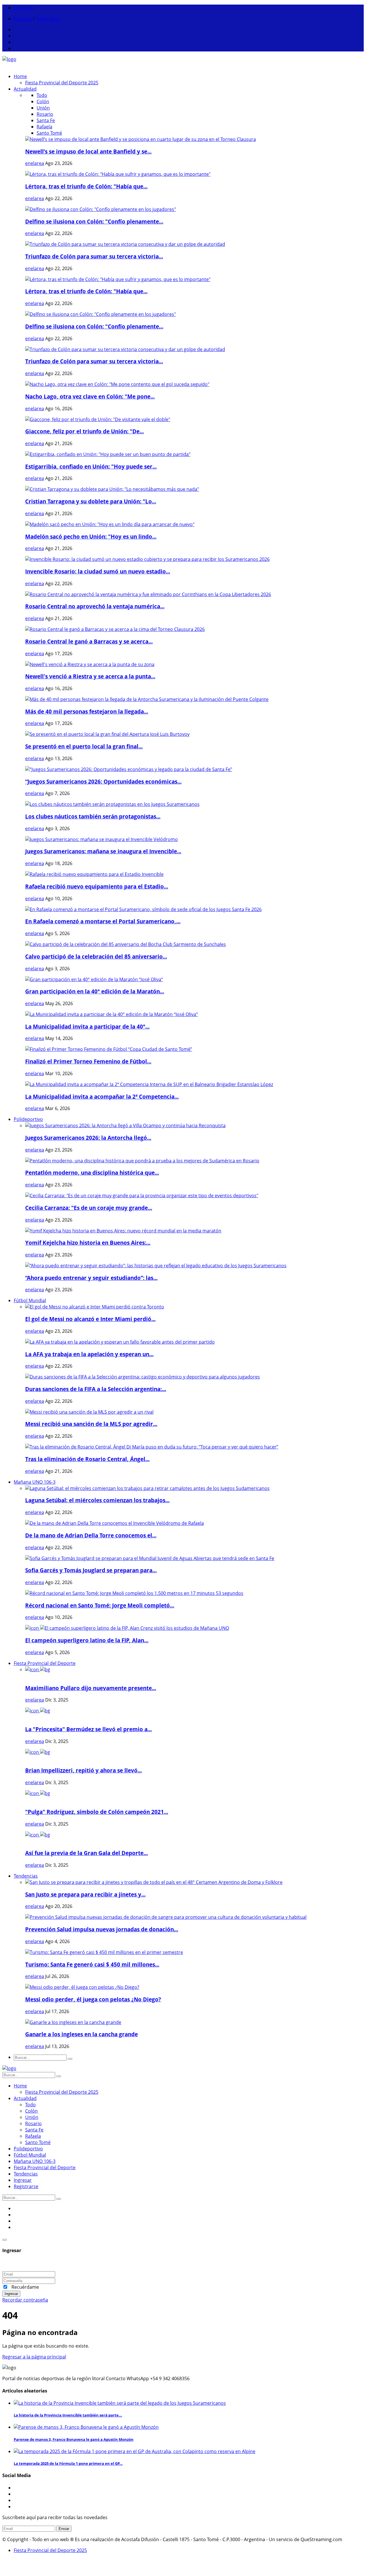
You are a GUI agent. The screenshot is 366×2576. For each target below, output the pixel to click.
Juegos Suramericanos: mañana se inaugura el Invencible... (103, 851)
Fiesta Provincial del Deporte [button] (45, 1663)
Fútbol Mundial (30, 2155)
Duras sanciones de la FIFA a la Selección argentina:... (96, 1389)
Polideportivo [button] (28, 1119)
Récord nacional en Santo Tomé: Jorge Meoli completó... (100, 1605)
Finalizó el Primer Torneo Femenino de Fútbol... (88, 1061)
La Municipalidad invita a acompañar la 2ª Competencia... (102, 1096)
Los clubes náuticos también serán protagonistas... (93, 816)
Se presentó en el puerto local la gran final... (84, 746)
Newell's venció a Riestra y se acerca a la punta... (90, 676)
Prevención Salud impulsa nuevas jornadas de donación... (102, 1929)
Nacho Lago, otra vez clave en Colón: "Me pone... (90, 396)
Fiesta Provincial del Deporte (45, 2167)
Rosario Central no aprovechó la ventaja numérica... (95, 606)
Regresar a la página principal (34, 2357)
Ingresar (23, 19)
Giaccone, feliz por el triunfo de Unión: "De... (84, 431)
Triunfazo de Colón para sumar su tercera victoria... (94, 256)
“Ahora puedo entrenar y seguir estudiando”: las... (91, 1278)
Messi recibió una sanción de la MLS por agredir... (91, 1424)
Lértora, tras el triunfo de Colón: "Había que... (86, 186)
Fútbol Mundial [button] (30, 1300)
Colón (43, 101)
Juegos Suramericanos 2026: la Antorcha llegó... (88, 1138)
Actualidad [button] (25, 89)
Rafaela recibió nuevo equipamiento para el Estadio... (97, 886)
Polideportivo (28, 2149)
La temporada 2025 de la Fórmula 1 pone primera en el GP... (68, 2463)
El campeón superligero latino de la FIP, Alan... (87, 1640)
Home (20, 76)
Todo (42, 95)
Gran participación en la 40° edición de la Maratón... (95, 991)
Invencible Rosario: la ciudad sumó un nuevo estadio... (98, 571)
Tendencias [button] (26, 1876)
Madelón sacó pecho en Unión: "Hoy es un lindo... (91, 536)
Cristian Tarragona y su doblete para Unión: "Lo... (91, 501)
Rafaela (44, 127)
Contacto (24, 8)
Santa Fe (46, 120)
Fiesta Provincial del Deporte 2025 (62, 2092)
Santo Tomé (49, 133)
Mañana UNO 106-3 (35, 2161)
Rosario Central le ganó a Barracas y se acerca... (89, 641)
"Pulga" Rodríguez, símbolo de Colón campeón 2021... (97, 1812)
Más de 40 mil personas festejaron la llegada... (87, 711)
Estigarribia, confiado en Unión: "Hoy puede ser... (91, 466)
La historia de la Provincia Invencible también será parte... (68, 2415)
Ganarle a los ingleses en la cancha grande (81, 2034)
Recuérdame (25, 2287)
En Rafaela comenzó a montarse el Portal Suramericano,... (103, 921)
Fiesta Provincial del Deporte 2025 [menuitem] (62, 83)
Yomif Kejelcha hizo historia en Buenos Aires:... (88, 1243)
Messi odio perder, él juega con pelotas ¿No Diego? (93, 1999)
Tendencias (26, 2174)
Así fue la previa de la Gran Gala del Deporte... (86, 1853)
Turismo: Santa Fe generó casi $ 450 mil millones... (92, 1964)
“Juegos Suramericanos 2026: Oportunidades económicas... (103, 781)
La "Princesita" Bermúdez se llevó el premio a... (88, 1729)
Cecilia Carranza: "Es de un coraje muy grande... (89, 1208)
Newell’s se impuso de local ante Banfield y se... (88, 151)
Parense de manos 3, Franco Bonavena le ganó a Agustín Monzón (74, 2439)
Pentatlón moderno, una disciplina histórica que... (92, 1173)
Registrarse (48, 19)
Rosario (45, 114)
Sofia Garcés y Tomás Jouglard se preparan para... (91, 1570)
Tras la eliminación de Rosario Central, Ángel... (87, 1459)
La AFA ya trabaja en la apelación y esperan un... (89, 1354)
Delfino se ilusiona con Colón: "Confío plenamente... (94, 221)
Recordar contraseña (25, 2300)
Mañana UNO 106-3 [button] (35, 1482)
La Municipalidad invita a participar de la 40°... (87, 1026)
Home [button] (20, 2086)
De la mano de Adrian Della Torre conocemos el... (91, 1535)
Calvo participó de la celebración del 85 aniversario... (96, 956)
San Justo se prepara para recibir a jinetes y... (85, 1894)
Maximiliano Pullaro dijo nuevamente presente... (91, 1688)
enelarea (35, 163)
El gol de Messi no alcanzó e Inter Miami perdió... (90, 1319)
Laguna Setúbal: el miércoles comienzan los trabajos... (97, 1500)
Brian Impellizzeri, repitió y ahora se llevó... (83, 1770)
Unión (43, 108)
